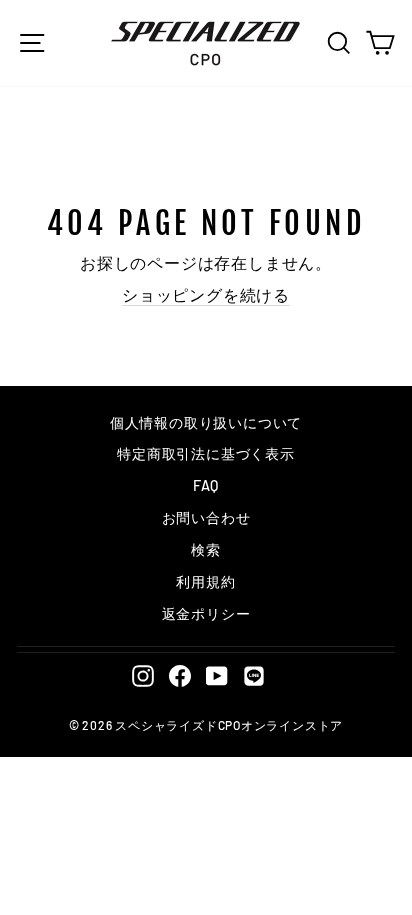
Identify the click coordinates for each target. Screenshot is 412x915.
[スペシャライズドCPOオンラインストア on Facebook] (180, 675)
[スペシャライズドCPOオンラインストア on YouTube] (217, 675)
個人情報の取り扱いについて (206, 422)
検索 (206, 549)
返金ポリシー (206, 613)
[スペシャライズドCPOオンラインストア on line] (254, 675)
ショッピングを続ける (206, 294)
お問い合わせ (206, 517)
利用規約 (205, 581)
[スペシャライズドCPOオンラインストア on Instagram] (143, 675)
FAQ (206, 485)
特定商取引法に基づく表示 (205, 453)
